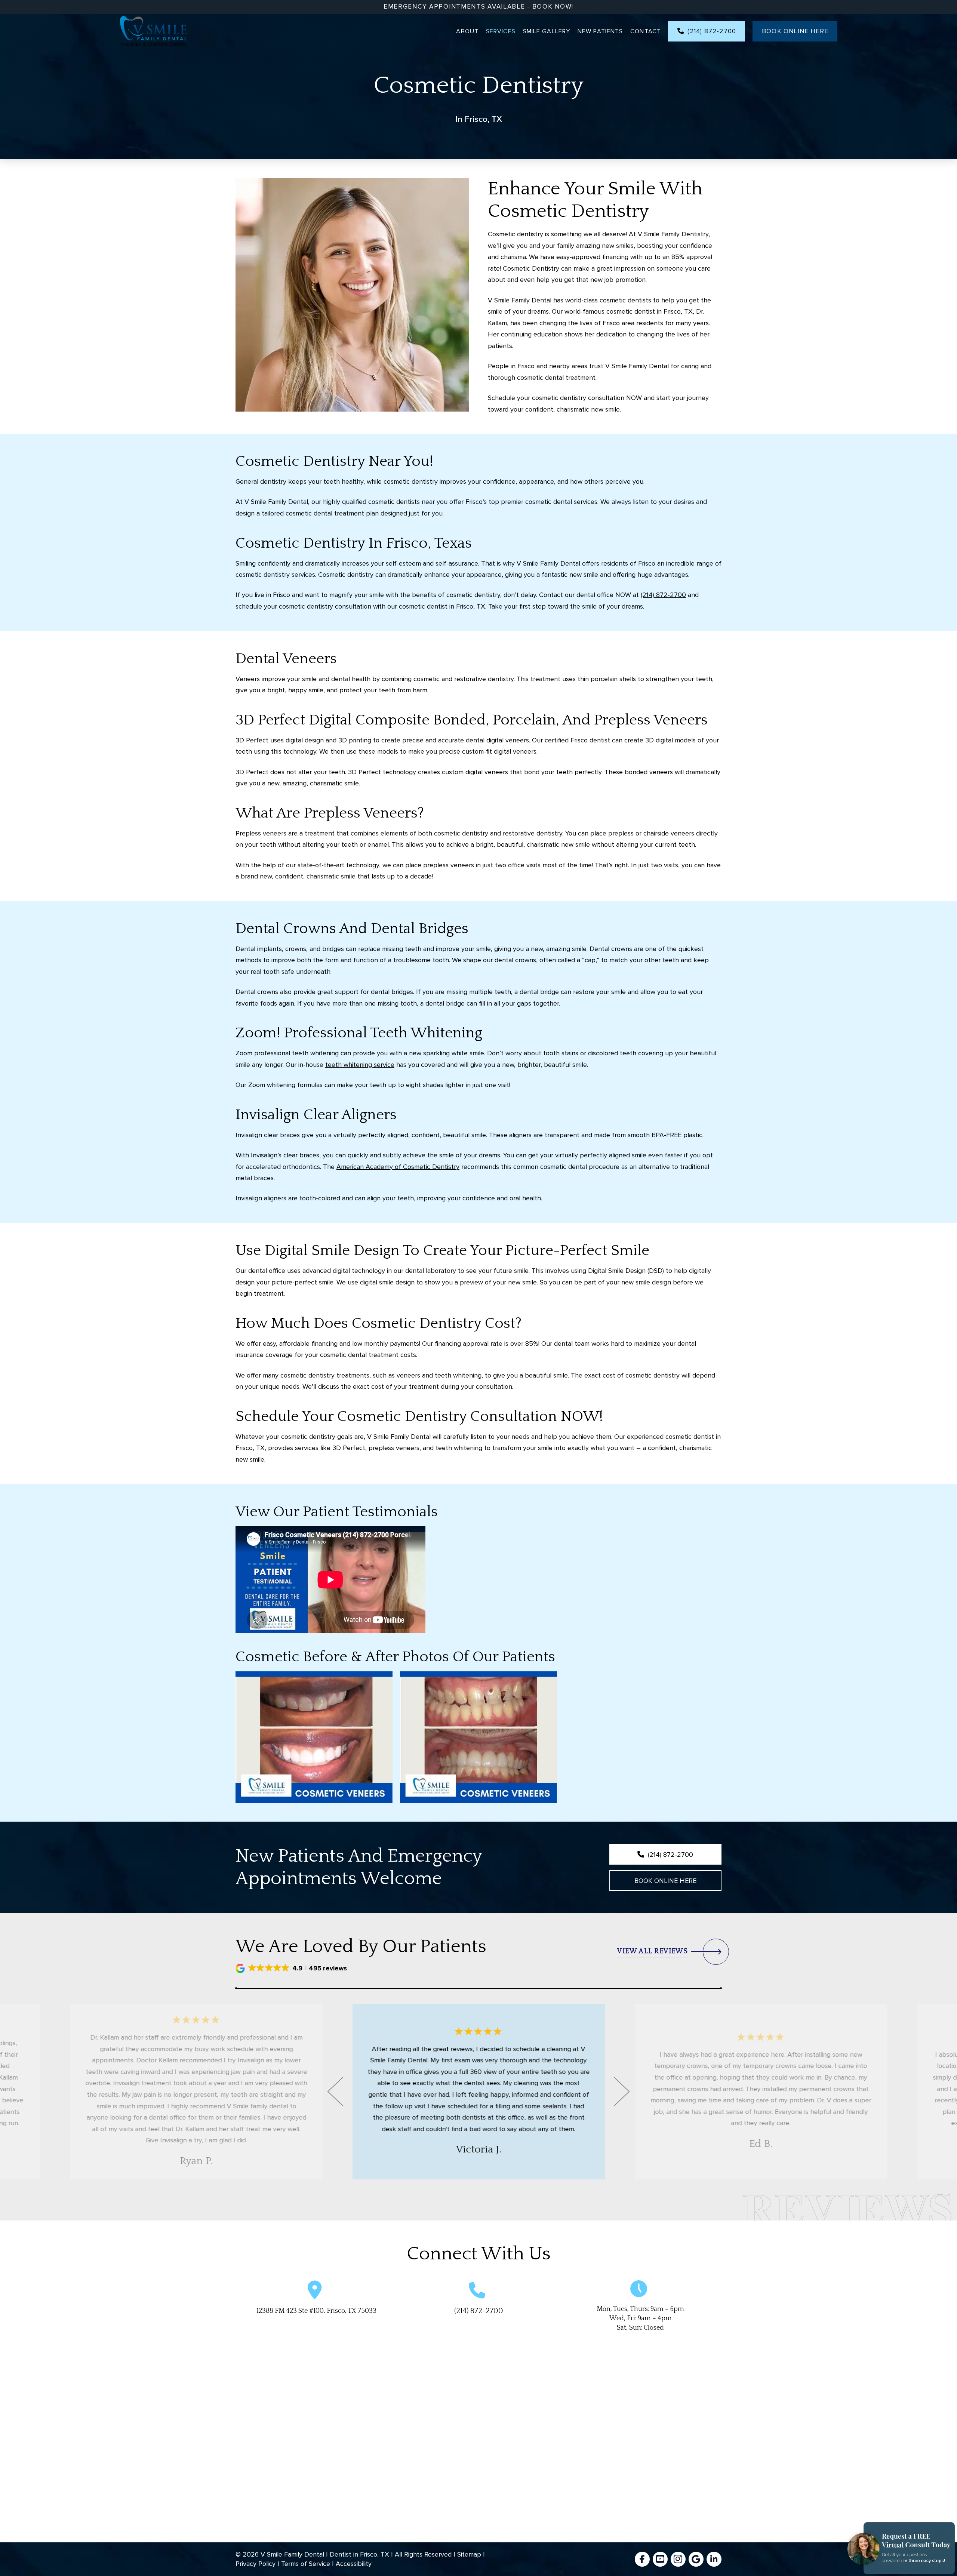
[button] (292, 1968)
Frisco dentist (590, 740)
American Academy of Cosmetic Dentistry (398, 1167)
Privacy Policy (256, 2564)
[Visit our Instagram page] (678, 2559)
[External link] (642, 2559)
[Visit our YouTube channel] (660, 2559)
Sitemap (469, 2554)
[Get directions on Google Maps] (696, 2559)
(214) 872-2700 (663, 595)
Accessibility (354, 2564)
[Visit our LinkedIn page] (714, 2559)
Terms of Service (306, 2564)
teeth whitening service (360, 1065)
